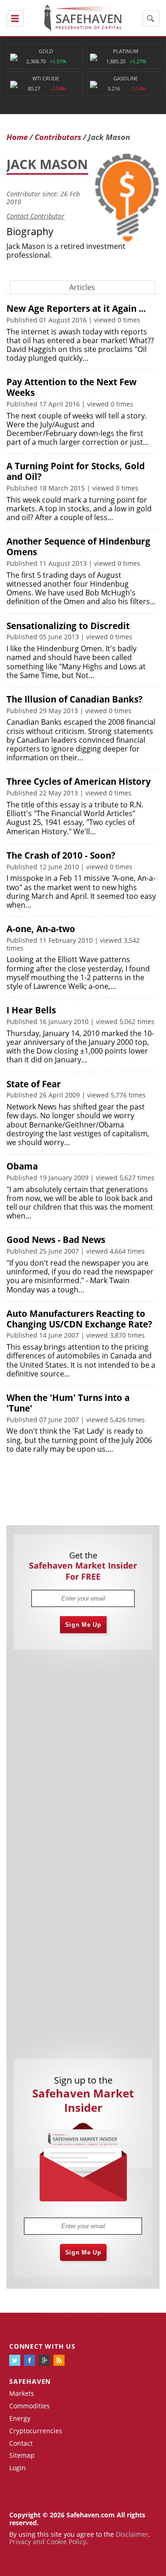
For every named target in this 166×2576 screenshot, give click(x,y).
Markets (22, 2393)
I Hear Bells (31, 1010)
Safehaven (30, 2381)
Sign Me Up (83, 1625)
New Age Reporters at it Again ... (76, 309)
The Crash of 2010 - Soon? (61, 855)
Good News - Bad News (56, 1240)
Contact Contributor (36, 216)
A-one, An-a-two (41, 929)
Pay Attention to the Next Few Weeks (71, 387)
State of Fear (34, 1084)
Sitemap (22, 2455)
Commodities (30, 2406)
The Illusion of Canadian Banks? (74, 699)
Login (18, 2468)
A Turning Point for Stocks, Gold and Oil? (76, 471)
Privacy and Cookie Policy (48, 2542)
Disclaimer (132, 2534)
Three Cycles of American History (79, 782)
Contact (21, 2443)
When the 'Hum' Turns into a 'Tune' (68, 1403)
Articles (82, 287)
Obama (22, 1166)
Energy (20, 2418)
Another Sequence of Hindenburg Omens (78, 547)
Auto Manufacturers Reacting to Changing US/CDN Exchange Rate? (79, 1319)
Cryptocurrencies (36, 2431)
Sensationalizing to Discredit (68, 626)
